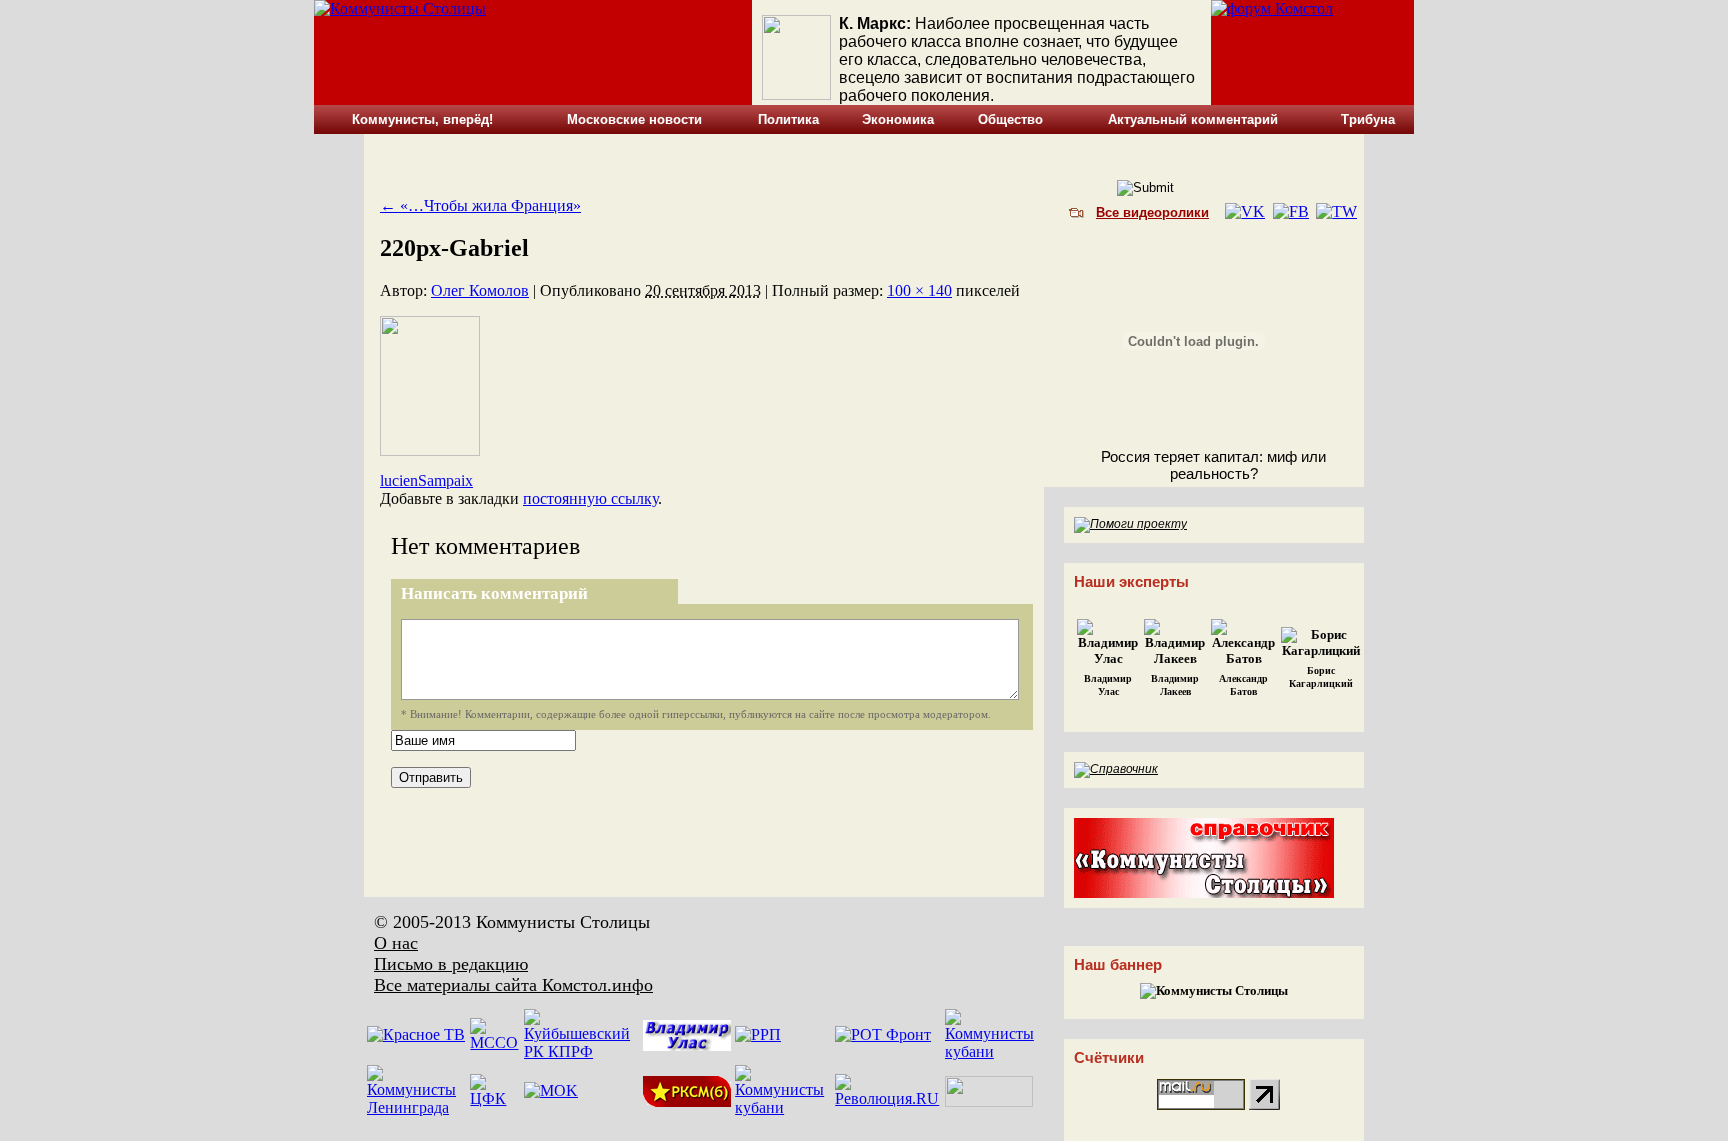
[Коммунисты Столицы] (400, 8)
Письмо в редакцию (451, 964)
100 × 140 (919, 290)
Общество (1010, 119)
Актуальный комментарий (1193, 119)
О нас (396, 943)
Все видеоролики (1152, 212)
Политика (788, 119)
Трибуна (1368, 119)
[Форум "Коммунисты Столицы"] (1272, 8)
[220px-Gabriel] (430, 450)
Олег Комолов (480, 290)
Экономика (898, 119)
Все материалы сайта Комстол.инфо (513, 985)
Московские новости (634, 119)
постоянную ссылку (590, 498)
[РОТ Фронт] (883, 1034)
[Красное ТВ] (416, 1034)
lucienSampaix (426, 480)
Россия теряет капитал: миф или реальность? (1213, 465)
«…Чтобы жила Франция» (480, 205)
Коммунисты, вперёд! (422, 119)
